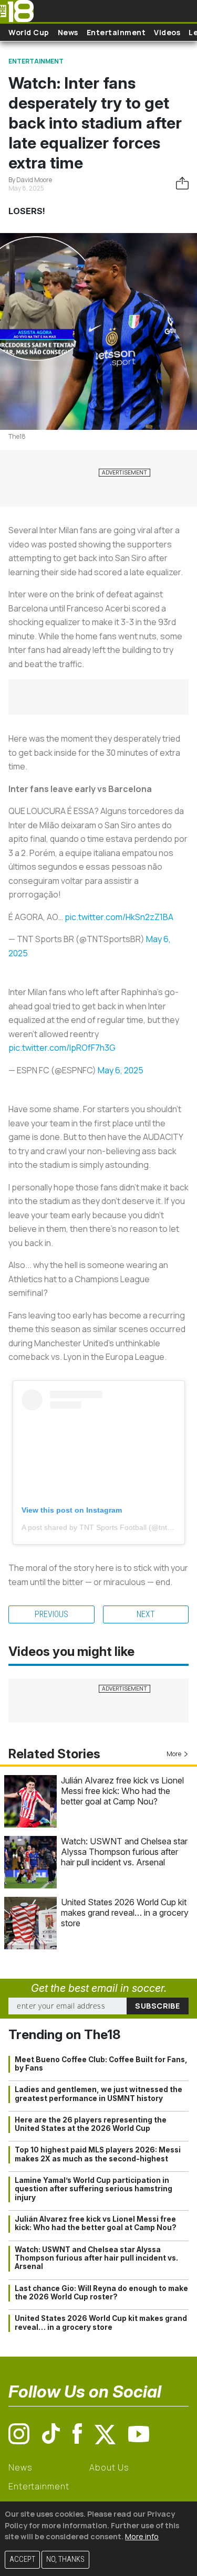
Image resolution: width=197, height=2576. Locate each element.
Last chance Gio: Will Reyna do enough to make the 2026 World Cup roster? (101, 2293)
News (68, 32)
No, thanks (65, 2559)
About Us (109, 2467)
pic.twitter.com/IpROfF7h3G (62, 1048)
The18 (17, 436)
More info (142, 2536)
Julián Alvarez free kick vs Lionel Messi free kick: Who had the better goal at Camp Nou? (122, 1791)
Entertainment (116, 32)
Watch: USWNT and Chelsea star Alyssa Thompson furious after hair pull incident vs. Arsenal (124, 1852)
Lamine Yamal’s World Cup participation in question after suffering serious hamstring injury (94, 2189)
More (174, 1754)
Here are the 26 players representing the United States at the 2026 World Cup (91, 2124)
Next (146, 1614)
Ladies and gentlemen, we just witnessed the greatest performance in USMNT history (98, 2094)
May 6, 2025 (121, 1070)
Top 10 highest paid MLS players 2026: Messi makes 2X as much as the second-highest (98, 2154)
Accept (22, 2559)
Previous (51, 1614)
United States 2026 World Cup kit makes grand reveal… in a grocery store (125, 1913)
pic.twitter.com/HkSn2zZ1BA (119, 917)
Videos (167, 32)
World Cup (29, 32)
